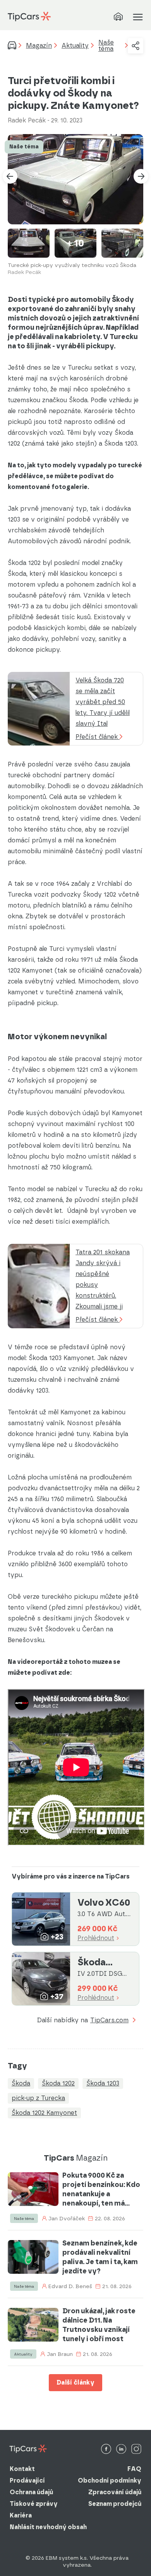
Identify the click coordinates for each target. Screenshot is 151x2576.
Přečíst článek (98, 737)
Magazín (39, 46)
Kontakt (22, 2469)
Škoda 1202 (58, 2083)
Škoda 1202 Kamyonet (44, 2113)
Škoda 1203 (103, 2083)
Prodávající (27, 2480)
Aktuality (75, 46)
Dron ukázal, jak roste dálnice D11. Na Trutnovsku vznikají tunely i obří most (99, 2325)
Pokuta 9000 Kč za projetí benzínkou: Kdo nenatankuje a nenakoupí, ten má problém (101, 2189)
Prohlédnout (96, 1938)
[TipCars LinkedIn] (121, 2449)
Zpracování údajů (115, 2492)
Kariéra (21, 2515)
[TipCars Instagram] (136, 2449)
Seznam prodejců (115, 2504)
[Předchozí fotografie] (10, 176)
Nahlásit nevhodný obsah (48, 2527)
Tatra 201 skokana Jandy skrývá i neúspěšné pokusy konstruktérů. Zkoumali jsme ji (103, 1279)
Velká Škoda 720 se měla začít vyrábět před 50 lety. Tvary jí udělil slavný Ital (103, 702)
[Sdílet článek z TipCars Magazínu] (136, 46)
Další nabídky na (83, 2021)
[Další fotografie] (141, 176)
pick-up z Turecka (38, 2098)
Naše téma (106, 46)
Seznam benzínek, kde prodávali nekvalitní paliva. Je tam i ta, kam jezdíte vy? (100, 2257)
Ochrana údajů (31, 2492)
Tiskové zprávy (34, 2504)
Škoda (21, 2083)
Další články (75, 2382)
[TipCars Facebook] (106, 2449)
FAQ (134, 2469)
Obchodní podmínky (110, 2480)
